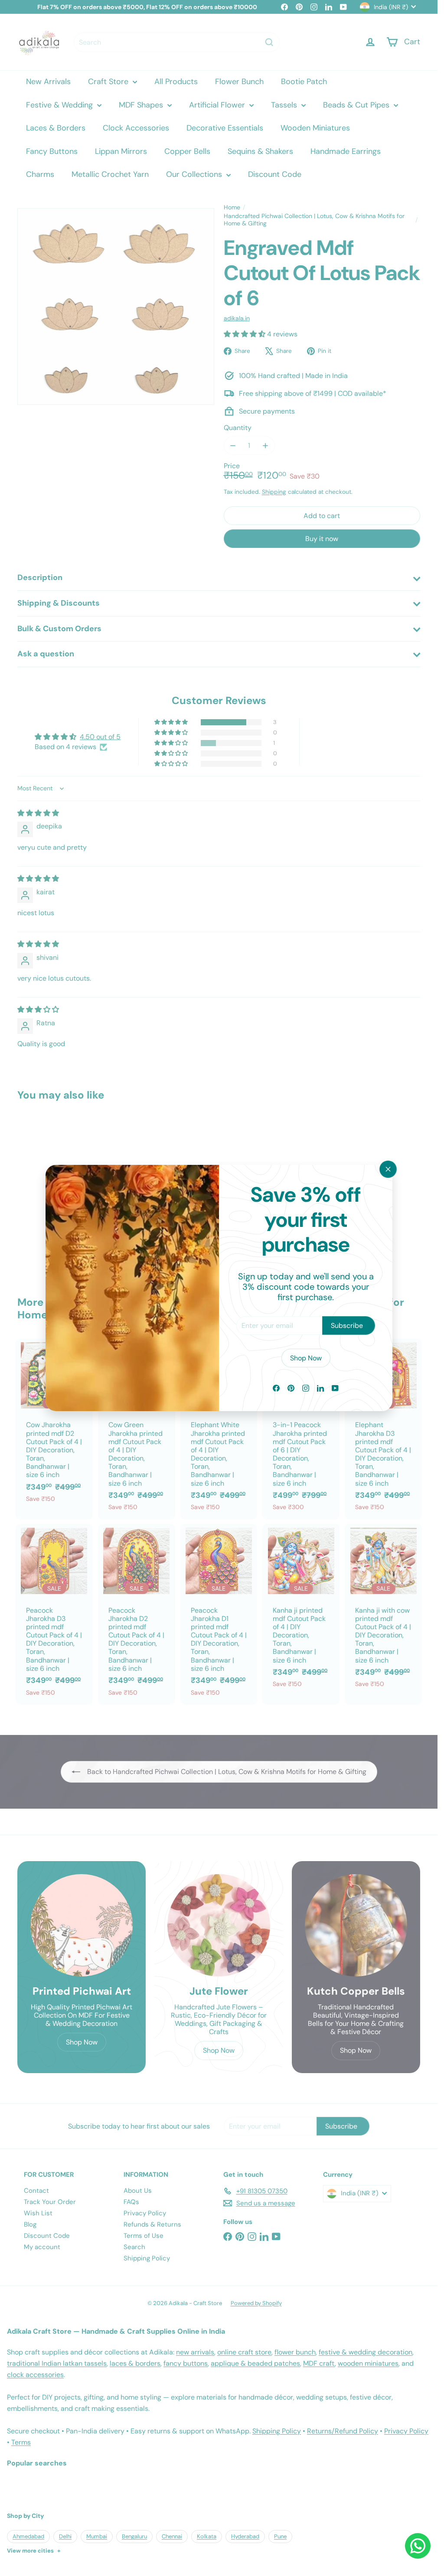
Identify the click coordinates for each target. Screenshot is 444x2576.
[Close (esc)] (388, 1169)
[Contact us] (418, 2546)
